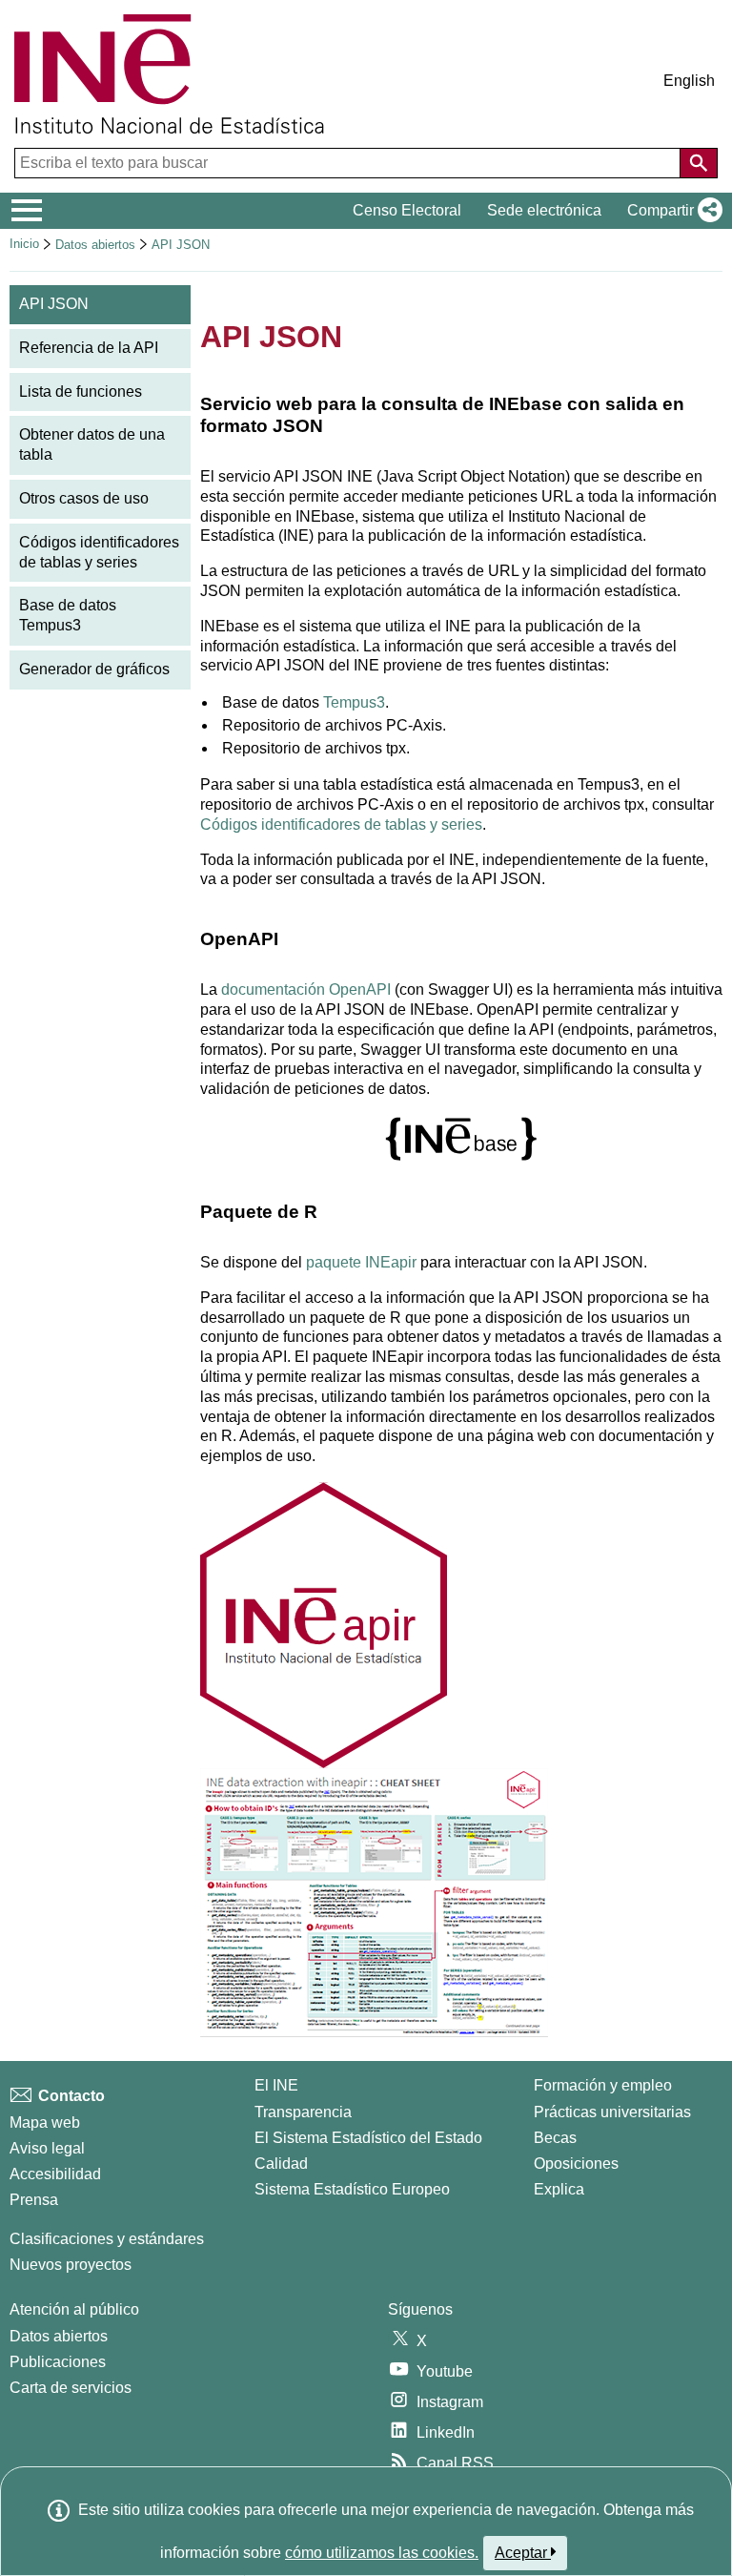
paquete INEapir (361, 1262)
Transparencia (303, 2112)
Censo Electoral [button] (407, 210)
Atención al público (74, 2309)
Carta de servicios (71, 2388)
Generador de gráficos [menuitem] (94, 669)
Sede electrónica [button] (544, 210)
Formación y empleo (603, 2085)
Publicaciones (58, 2362)
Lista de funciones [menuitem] (81, 392)
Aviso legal (47, 2148)
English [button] (689, 81)
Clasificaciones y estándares (107, 2239)
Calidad (281, 2164)
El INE (276, 2085)
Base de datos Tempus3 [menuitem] (68, 615)
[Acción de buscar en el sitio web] (699, 163)
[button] (671, 211)
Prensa (34, 2200)
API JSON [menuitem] (54, 304)
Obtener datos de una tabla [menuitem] (92, 444)
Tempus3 (354, 702)
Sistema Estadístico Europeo (352, 2189)
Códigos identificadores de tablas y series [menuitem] (99, 552)
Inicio (24, 244)
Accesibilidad (55, 2174)
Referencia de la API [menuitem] (89, 348)
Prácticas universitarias (612, 2112)
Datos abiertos (95, 245)
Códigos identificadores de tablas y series (341, 824)
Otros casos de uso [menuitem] (84, 498)
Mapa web (45, 2123)
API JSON (181, 245)
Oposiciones (576, 2164)
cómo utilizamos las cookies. (382, 2553)
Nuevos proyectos (71, 2265)
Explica (559, 2189)
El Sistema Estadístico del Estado (368, 2138)
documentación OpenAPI (306, 989)
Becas (555, 2138)
